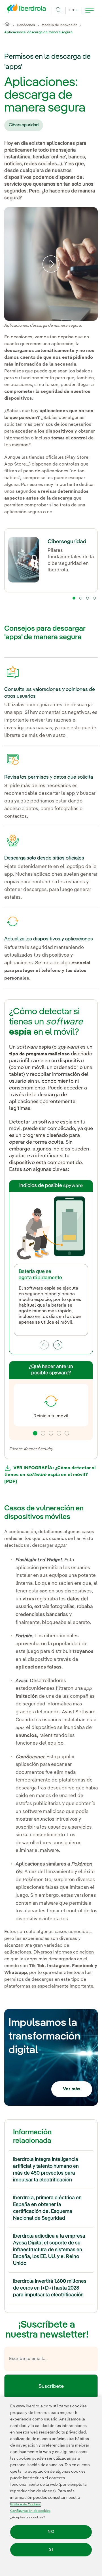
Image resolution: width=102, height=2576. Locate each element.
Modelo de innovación (59, 25)
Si (51, 2550)
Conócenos (26, 25)
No (51, 2532)
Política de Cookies (25, 2504)
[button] (74, 598)
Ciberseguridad (24, 125)
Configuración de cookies (30, 2511)
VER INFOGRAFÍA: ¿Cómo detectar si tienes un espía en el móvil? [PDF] (50, 1475)
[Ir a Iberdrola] (28, 10)
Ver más (72, 2089)
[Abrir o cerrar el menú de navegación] (90, 11)
